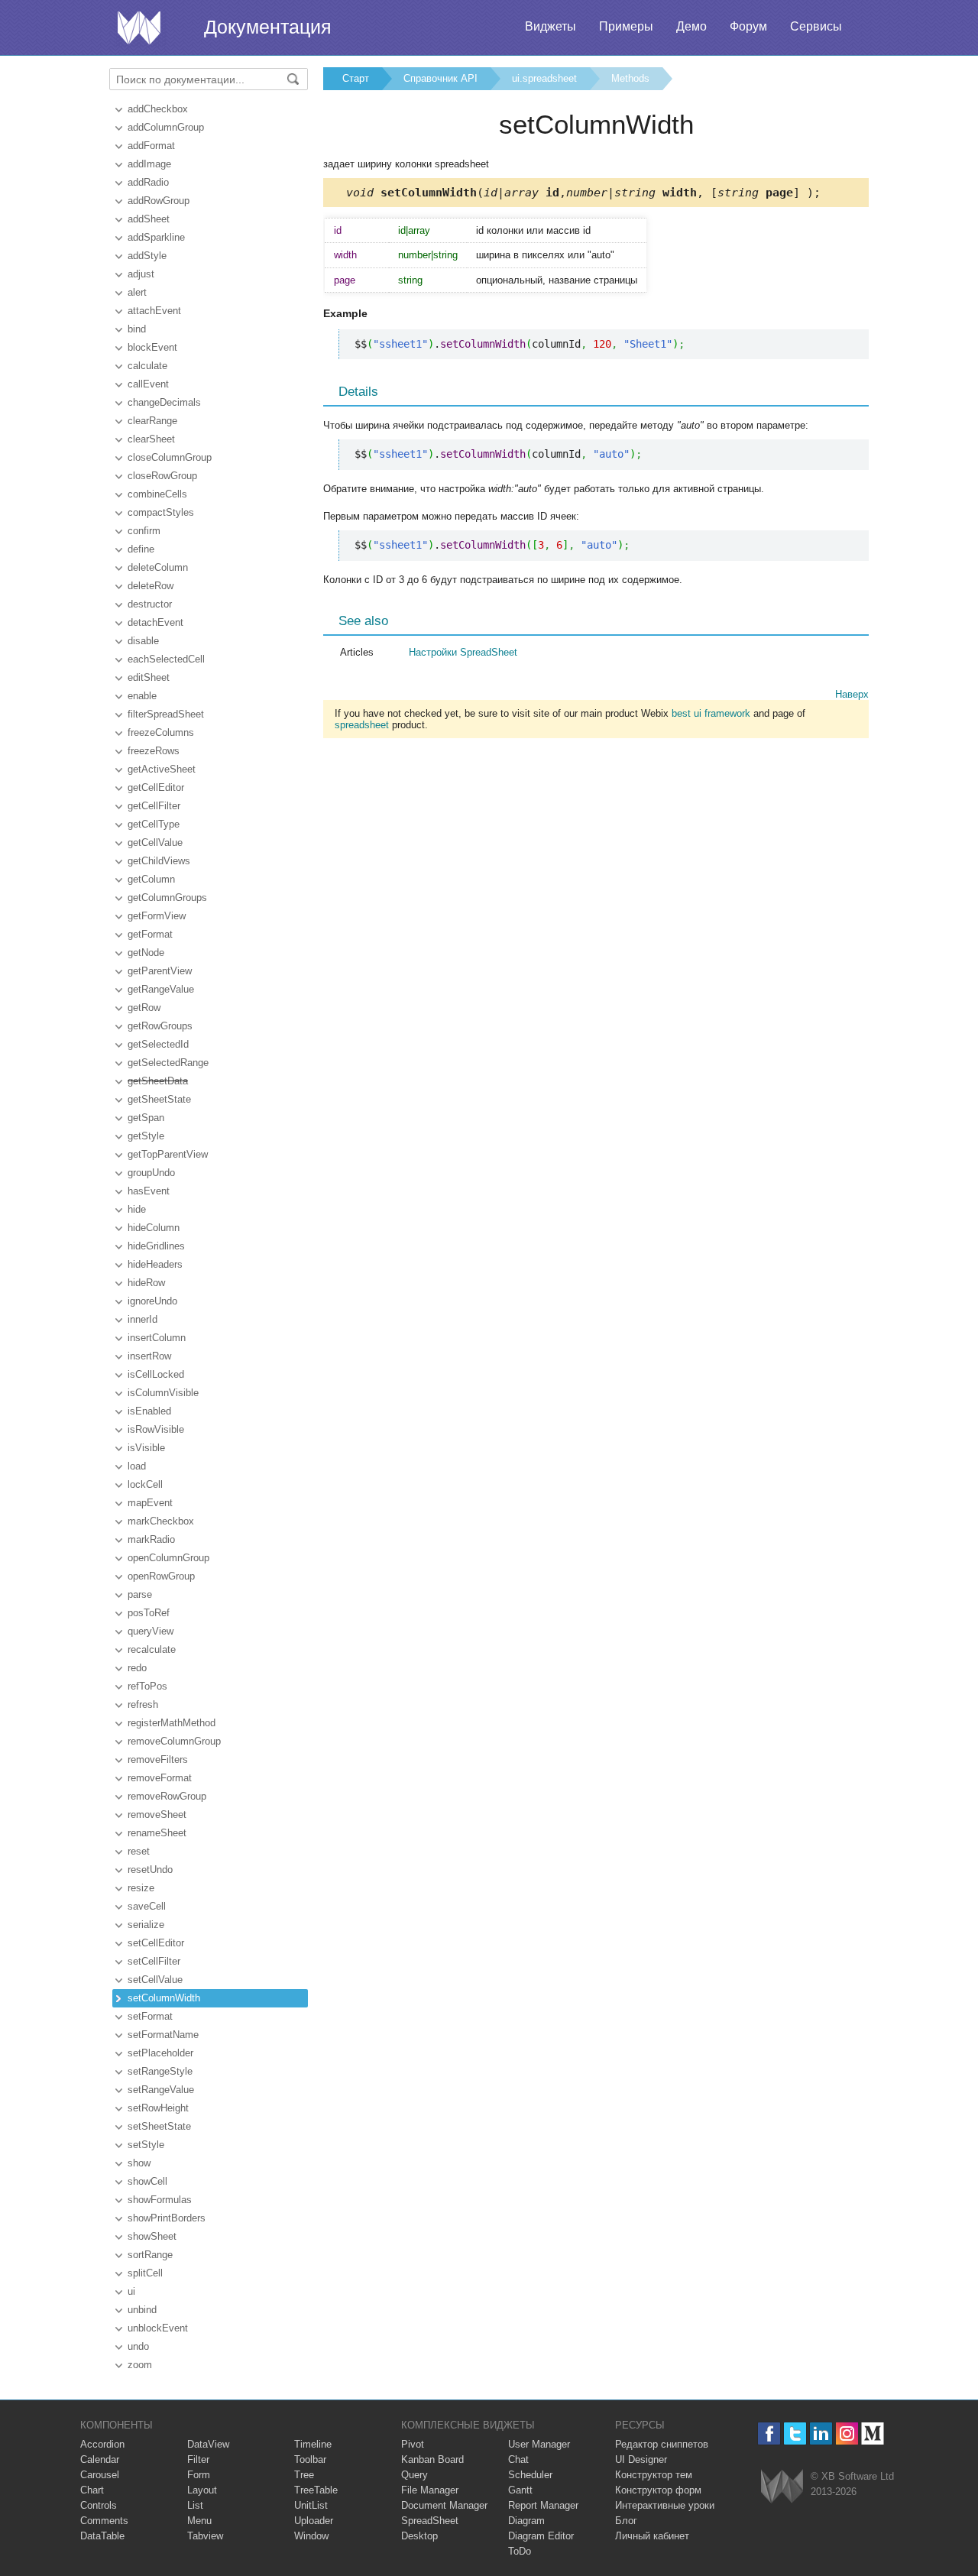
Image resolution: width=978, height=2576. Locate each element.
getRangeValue (161, 989)
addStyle (147, 256)
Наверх (852, 694)
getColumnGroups (167, 898)
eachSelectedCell (166, 659)
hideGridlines (156, 1246)
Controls (99, 2505)
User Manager (539, 2444)
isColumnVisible (163, 1393)
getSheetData (158, 1081)
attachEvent (154, 311)
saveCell (147, 1906)
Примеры (626, 26)
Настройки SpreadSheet (463, 652)
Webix (782, 2486)
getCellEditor (156, 787)
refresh (143, 1704)
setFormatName (163, 2035)
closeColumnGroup (170, 457)
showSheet (152, 2236)
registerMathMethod (172, 1723)
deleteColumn (158, 567)
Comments (104, 2521)
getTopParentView (168, 1154)
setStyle (146, 2145)
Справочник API (440, 78)
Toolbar (310, 2459)
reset (139, 1851)
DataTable (102, 2536)
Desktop (419, 2536)
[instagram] (847, 2433)
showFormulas (160, 2200)
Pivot (413, 2444)
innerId (142, 1319)
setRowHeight (158, 2108)
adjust (141, 274)
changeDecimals (164, 402)
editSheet (149, 677)
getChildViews (159, 861)
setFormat (150, 2016)
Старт (356, 78)
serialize (146, 1925)
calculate (147, 366)
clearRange (152, 421)
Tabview (205, 2536)
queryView (151, 1631)
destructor (150, 604)
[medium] (873, 2433)
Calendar (100, 2459)
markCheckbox (161, 1521)
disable (143, 641)
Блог (626, 2521)
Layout (202, 2490)
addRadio (148, 182)
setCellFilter (154, 1961)
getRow (144, 1008)
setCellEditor (156, 1943)
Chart (92, 2490)
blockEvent (152, 347)
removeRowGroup (167, 1796)
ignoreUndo (152, 1301)
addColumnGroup (166, 127)
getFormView (157, 916)
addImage (149, 164)
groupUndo (151, 1173)
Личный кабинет (652, 2536)
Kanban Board (432, 2459)
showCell (147, 2181)
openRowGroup (161, 1576)
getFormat (150, 934)
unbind (142, 2310)
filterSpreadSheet (166, 714)
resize (141, 1888)
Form (199, 2475)
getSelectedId (158, 1044)
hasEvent (149, 1191)
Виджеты (551, 26)
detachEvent (155, 622)
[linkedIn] (821, 2433)
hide (137, 1209)
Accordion (102, 2444)
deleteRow (151, 586)
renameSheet (157, 1833)
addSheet (149, 219)
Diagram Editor (541, 2536)
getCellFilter (154, 806)
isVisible (146, 1448)
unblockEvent (158, 2328)
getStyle (146, 1136)
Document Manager (444, 2505)
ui (131, 2291)
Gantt (520, 2490)
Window (311, 2536)
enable (142, 696)
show (139, 2163)
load (137, 1466)
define (141, 549)
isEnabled (149, 1411)
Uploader (314, 2521)
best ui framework (711, 713)
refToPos (147, 1686)
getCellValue (155, 842)
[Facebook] (769, 2433)
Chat (518, 2459)
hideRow (146, 1283)
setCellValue (155, 1980)
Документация (268, 27)
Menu (199, 2521)
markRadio (151, 1539)
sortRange (150, 2255)
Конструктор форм (658, 2490)
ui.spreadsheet (544, 78)
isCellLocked (156, 1374)
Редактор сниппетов (662, 2444)
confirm (144, 531)
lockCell (145, 1484)
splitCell (145, 2273)
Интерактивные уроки (665, 2505)
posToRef (149, 1613)
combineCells (157, 494)
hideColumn (154, 1228)
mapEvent (150, 1503)
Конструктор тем (654, 2475)
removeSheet (157, 1815)
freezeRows (154, 751)
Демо (691, 26)
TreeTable (316, 2490)
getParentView (160, 971)
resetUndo (150, 1870)
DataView (208, 2444)
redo (137, 1668)
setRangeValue (161, 2090)
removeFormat (160, 1778)
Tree (304, 2475)
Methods (630, 78)
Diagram (526, 2521)
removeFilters (158, 1759)
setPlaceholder (160, 2053)
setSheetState (159, 2126)
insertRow (149, 1356)
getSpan (146, 1118)
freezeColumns (161, 732)
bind (137, 329)
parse (140, 1594)
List (195, 2505)
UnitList (311, 2505)
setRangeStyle (160, 2071)
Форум (748, 26)
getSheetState (159, 1099)
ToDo (520, 2551)
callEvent (148, 384)
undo (138, 2346)
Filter (198, 2459)
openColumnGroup (168, 1558)
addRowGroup (159, 201)
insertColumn (157, 1338)
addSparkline (156, 237)
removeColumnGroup (174, 1741)
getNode (146, 953)
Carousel (100, 2475)
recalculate (152, 1649)
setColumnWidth (164, 1998)
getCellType (154, 824)
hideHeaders (155, 1264)
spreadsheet (362, 725)
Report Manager (543, 2505)
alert (137, 292)
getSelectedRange (168, 1063)
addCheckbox (158, 109)
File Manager (430, 2490)
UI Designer (641, 2459)
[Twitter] (795, 2433)
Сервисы (816, 26)
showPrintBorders (167, 2218)
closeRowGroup (162, 476)
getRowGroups (160, 1026)
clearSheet (151, 439)
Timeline (313, 2444)
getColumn (151, 879)
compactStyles (161, 512)
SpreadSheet (430, 2521)
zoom (140, 2365)
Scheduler (530, 2475)
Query (415, 2475)
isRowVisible (156, 1429)
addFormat (151, 146)
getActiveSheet (162, 769)
